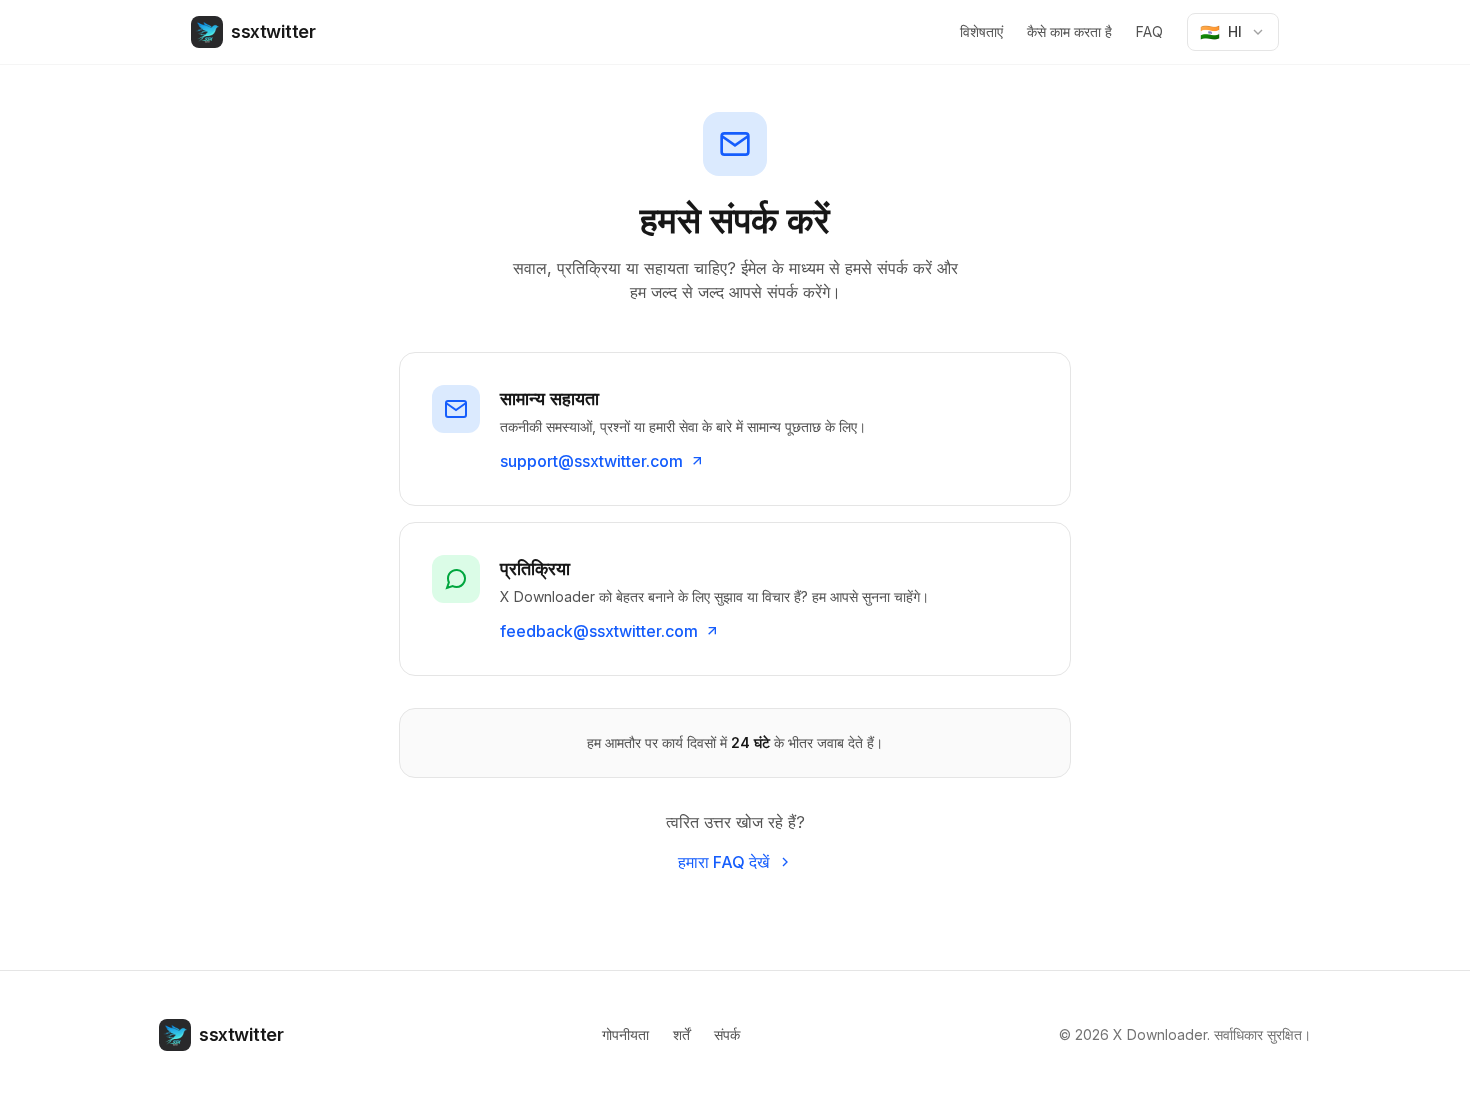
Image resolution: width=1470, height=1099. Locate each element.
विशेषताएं (981, 31)
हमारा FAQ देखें (723, 862)
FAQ (1149, 31)
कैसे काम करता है (1069, 31)
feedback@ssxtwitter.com (599, 631)
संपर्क (727, 1034)
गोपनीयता (625, 1034)
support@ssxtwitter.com (591, 461)
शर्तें (681, 1034)
